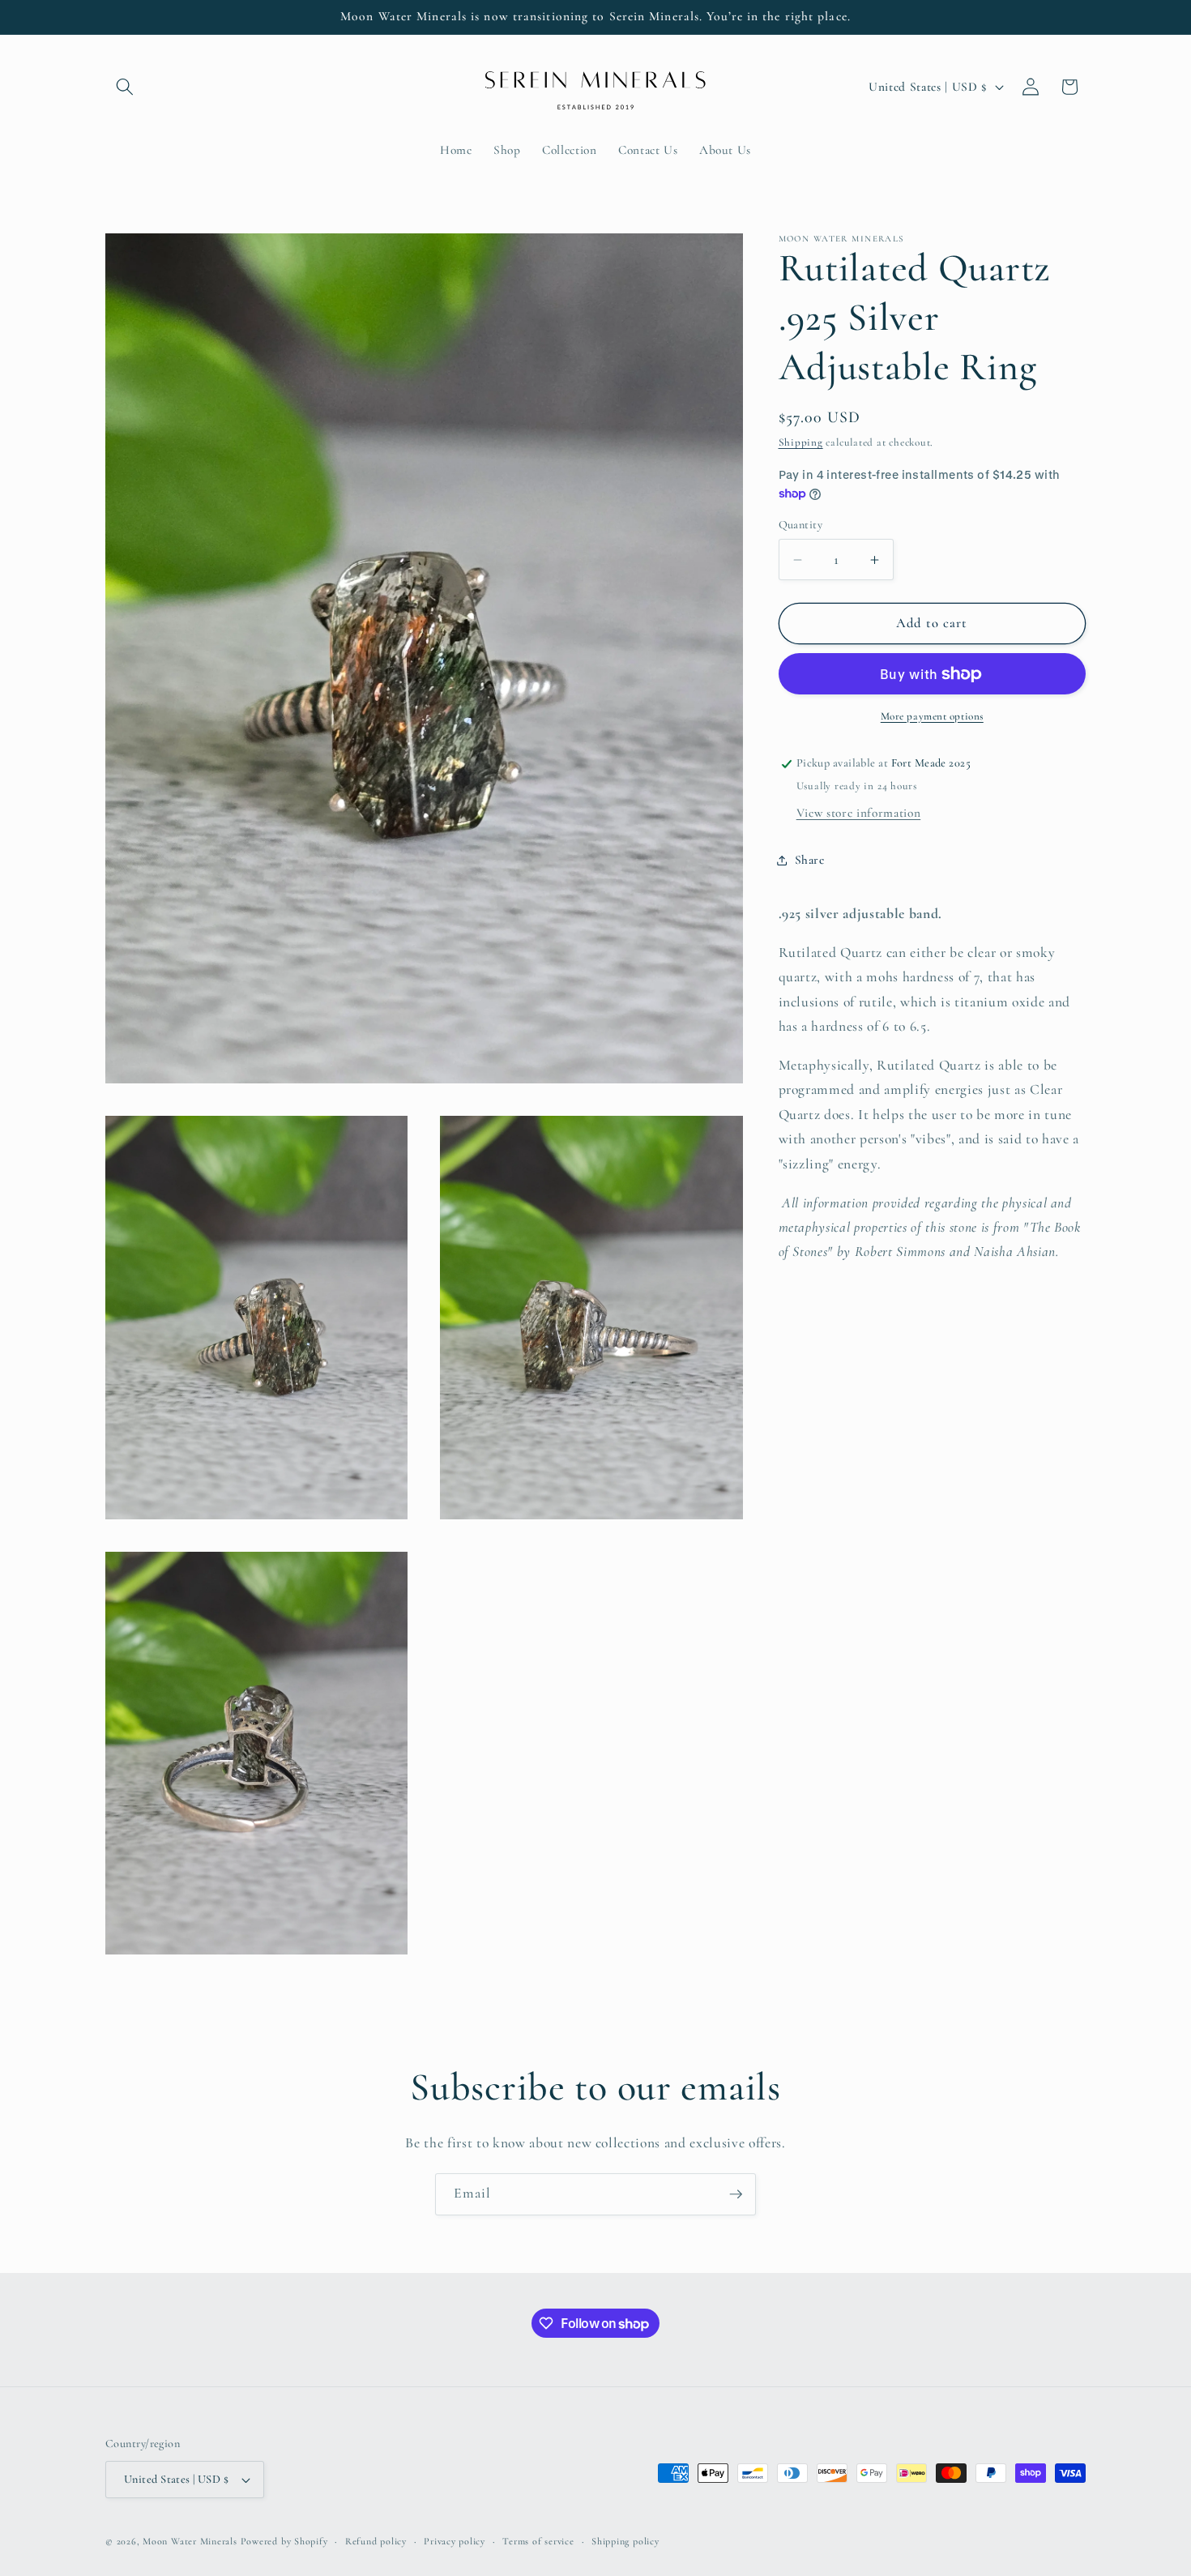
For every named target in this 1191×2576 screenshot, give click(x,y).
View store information (859, 813)
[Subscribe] (736, 2194)
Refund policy (376, 2541)
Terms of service (538, 2541)
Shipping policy (625, 2541)
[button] (125, 87)
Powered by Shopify (284, 2541)
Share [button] (810, 860)
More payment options (932, 716)
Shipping (801, 443)
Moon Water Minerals (190, 2541)
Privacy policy (455, 2541)
